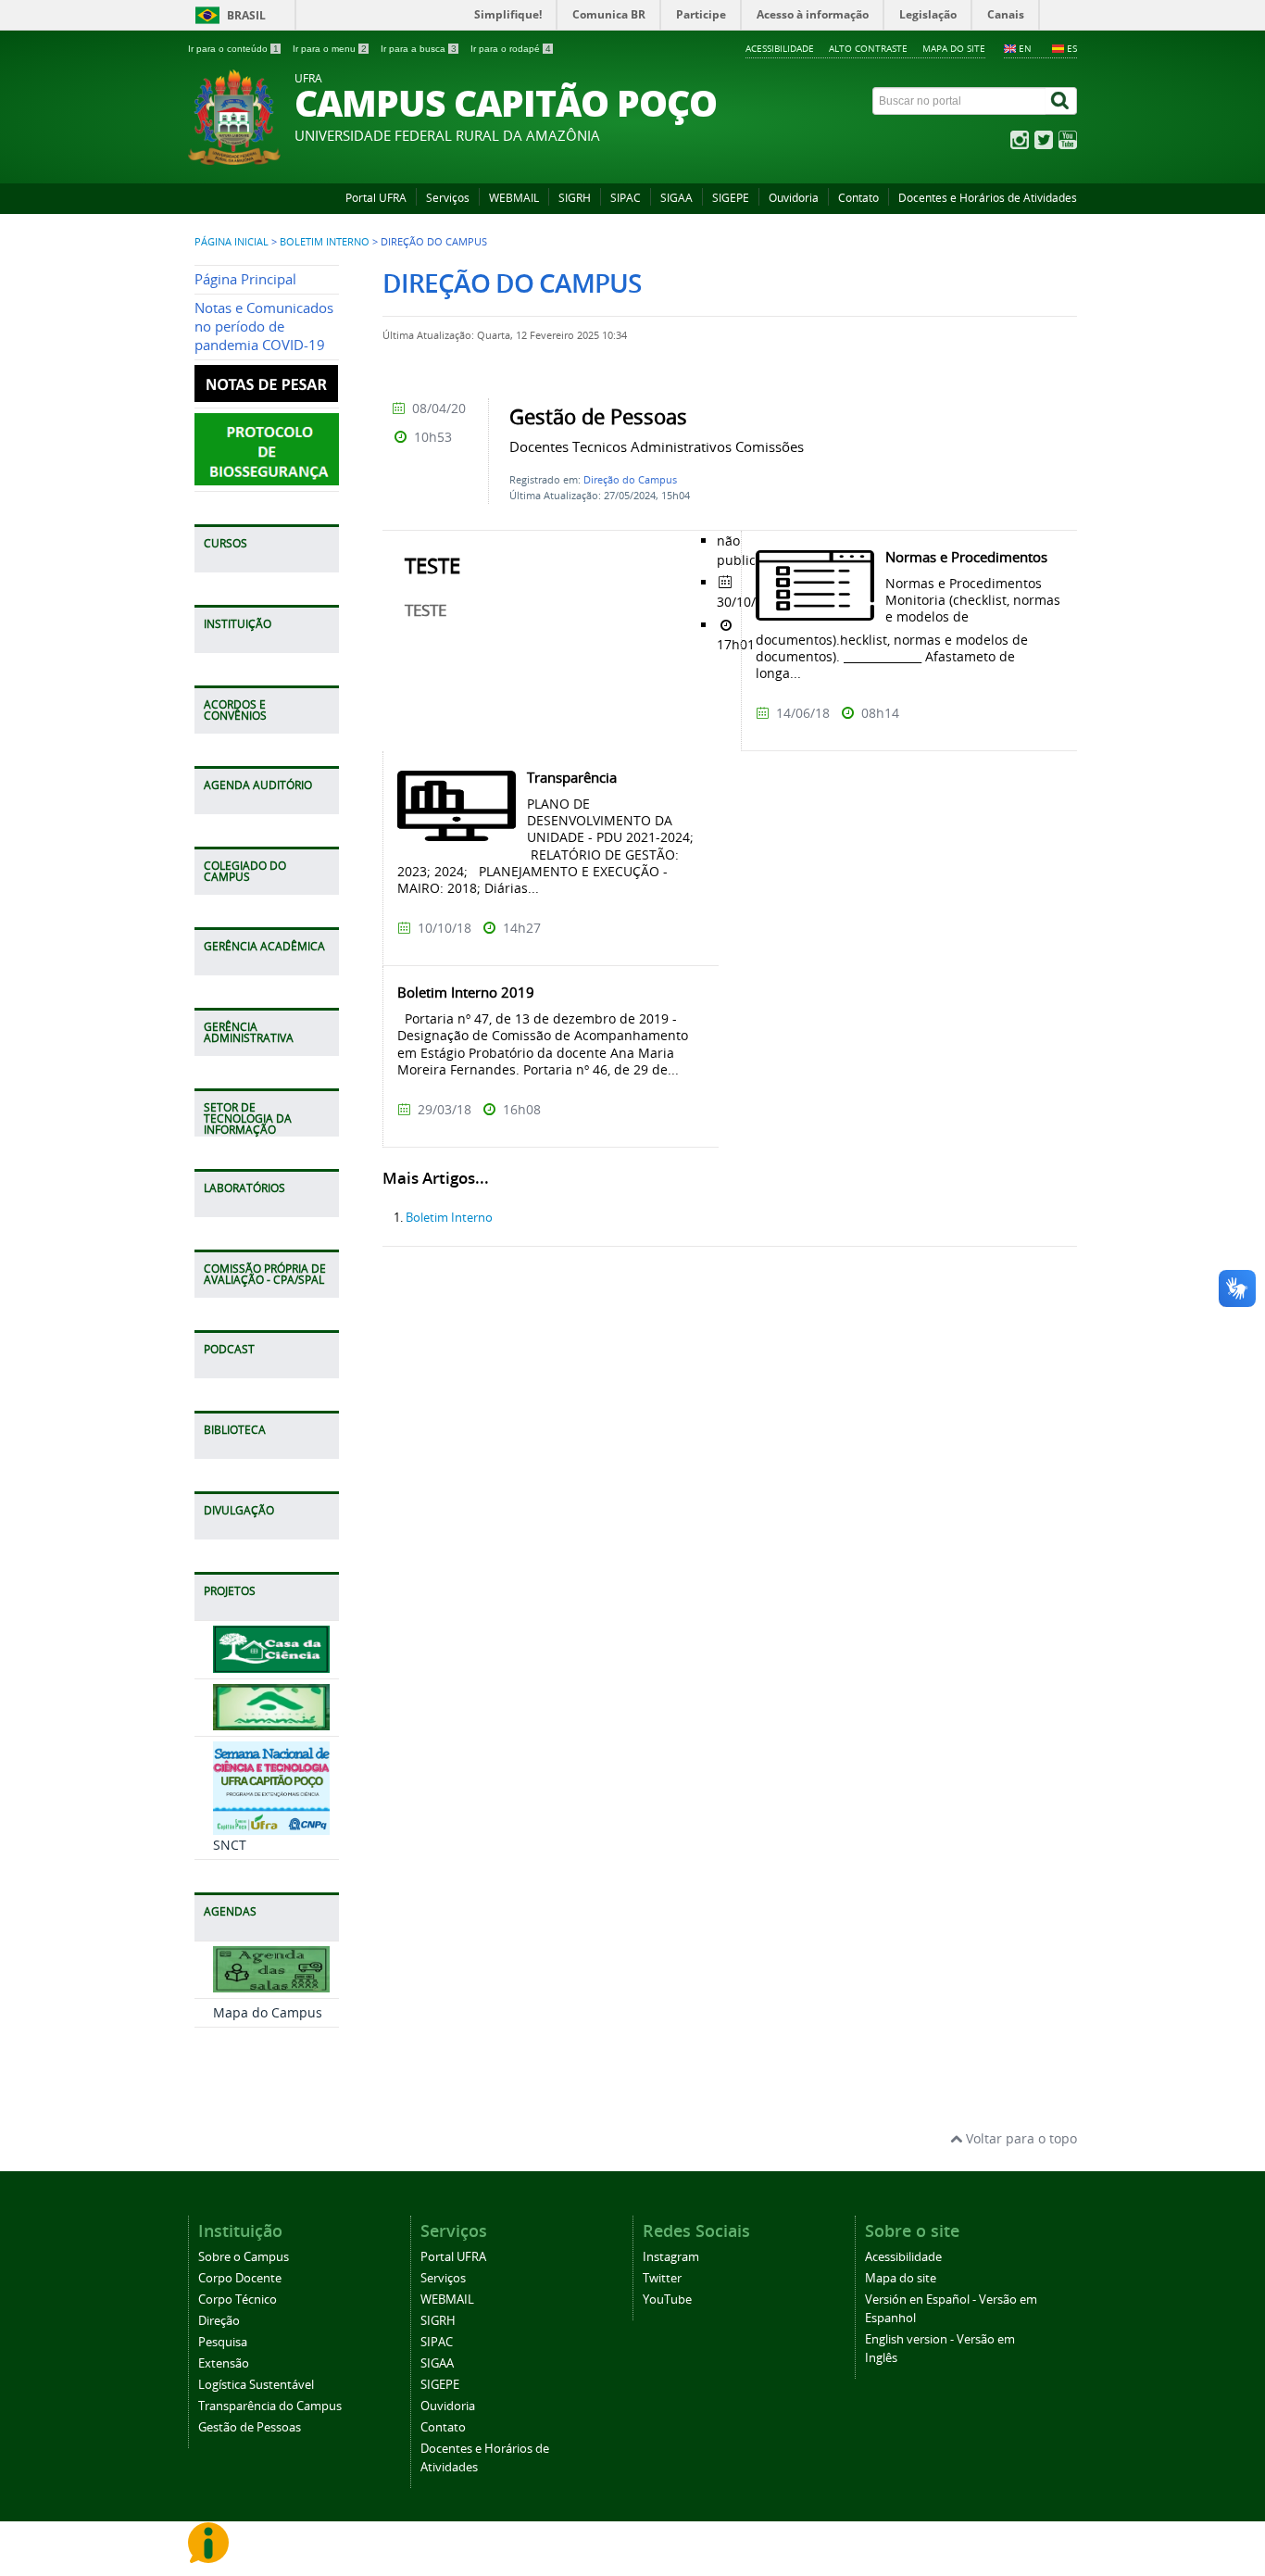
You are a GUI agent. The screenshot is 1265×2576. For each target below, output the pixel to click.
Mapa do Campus (268, 2012)
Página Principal (245, 279)
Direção (219, 2321)
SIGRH (575, 198)
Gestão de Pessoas (250, 2427)
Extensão (224, 2363)
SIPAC (626, 198)
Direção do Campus (630, 479)
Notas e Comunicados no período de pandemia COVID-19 (264, 327)
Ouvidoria (794, 198)
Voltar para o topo (1020, 2138)
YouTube (667, 2300)
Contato (858, 198)
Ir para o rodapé (511, 49)
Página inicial (232, 242)
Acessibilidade (780, 48)
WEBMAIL (514, 198)
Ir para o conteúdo (233, 49)
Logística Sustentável (256, 2385)
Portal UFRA (376, 198)
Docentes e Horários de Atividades (988, 198)
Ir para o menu (330, 49)
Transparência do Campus (270, 2406)
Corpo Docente (240, 2278)
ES (1072, 48)
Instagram (671, 2257)
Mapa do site (954, 48)
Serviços (448, 198)
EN (1025, 48)
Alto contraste (868, 48)
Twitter (662, 2278)
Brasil (246, 15)
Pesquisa (223, 2342)
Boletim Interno (325, 242)
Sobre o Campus (244, 2257)
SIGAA (676, 198)
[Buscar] (1061, 101)
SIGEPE (731, 198)
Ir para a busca (419, 49)
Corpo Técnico (238, 2300)
